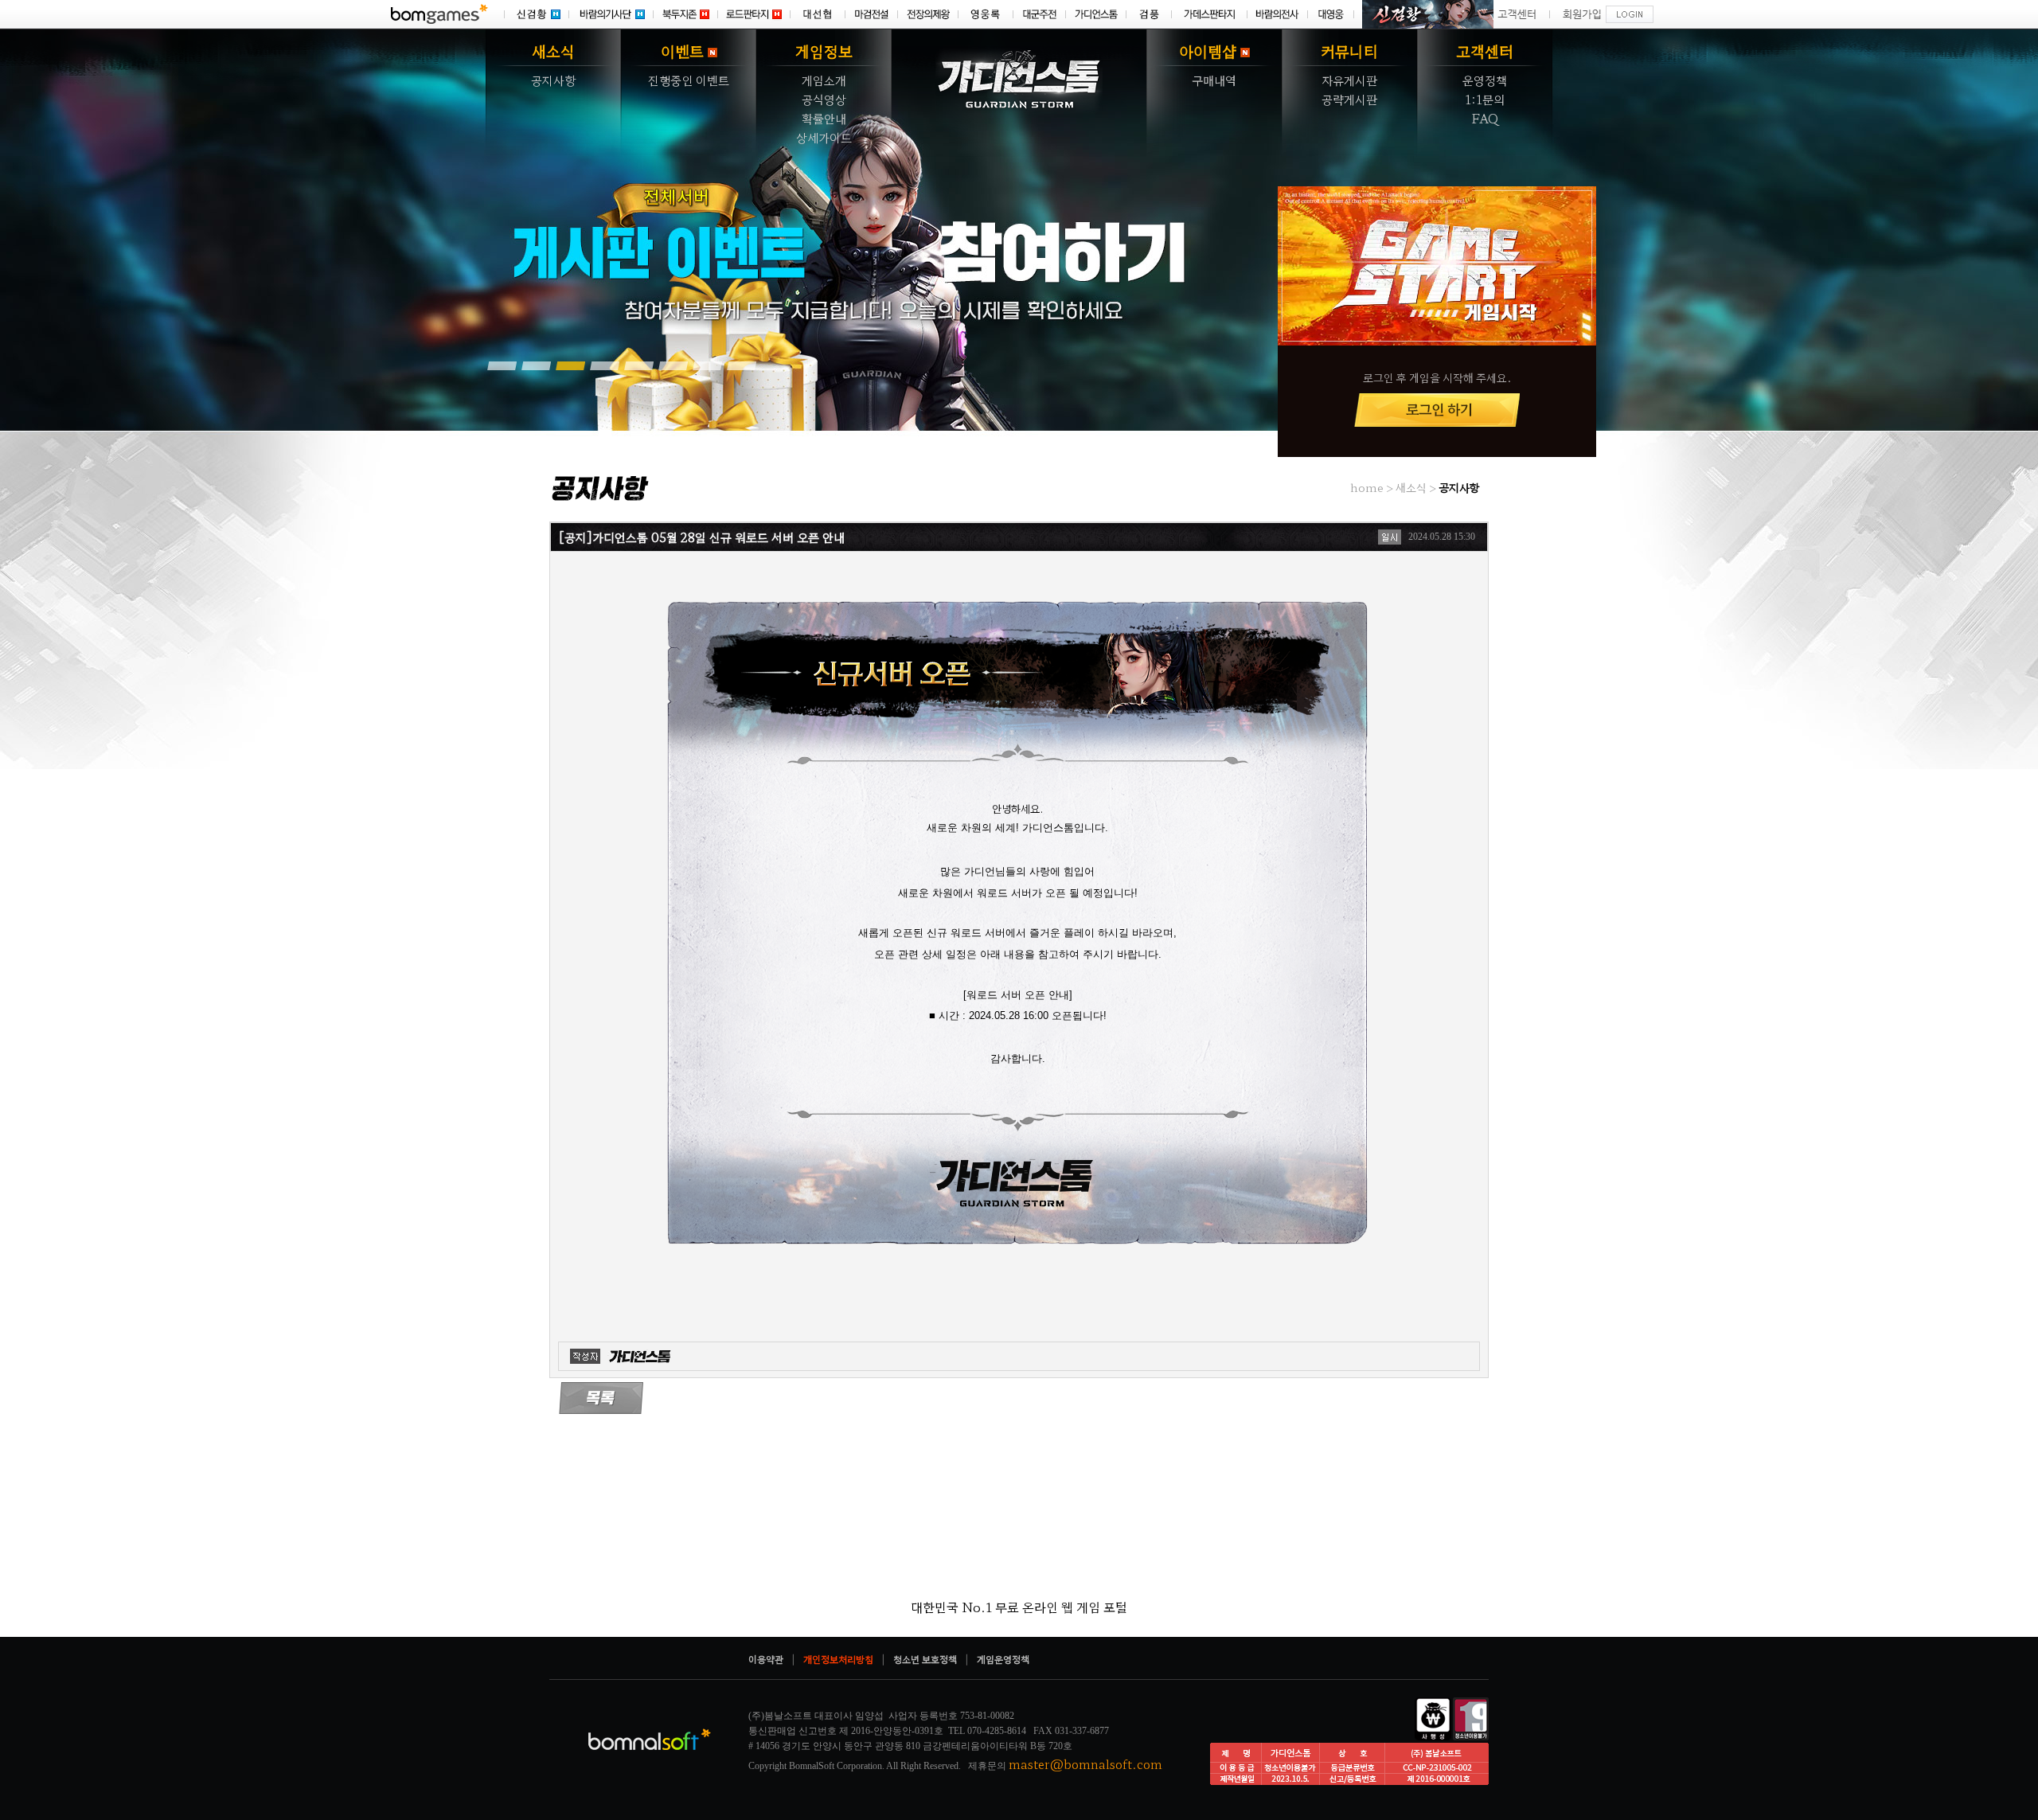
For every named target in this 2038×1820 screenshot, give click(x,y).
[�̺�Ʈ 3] (570, 365)
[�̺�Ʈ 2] (536, 365)
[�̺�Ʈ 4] (604, 365)
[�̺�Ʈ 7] (707, 365)
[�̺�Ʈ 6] (673, 365)
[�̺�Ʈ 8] (741, 365)
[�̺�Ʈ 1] (502, 365)
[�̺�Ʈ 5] (638, 365)
